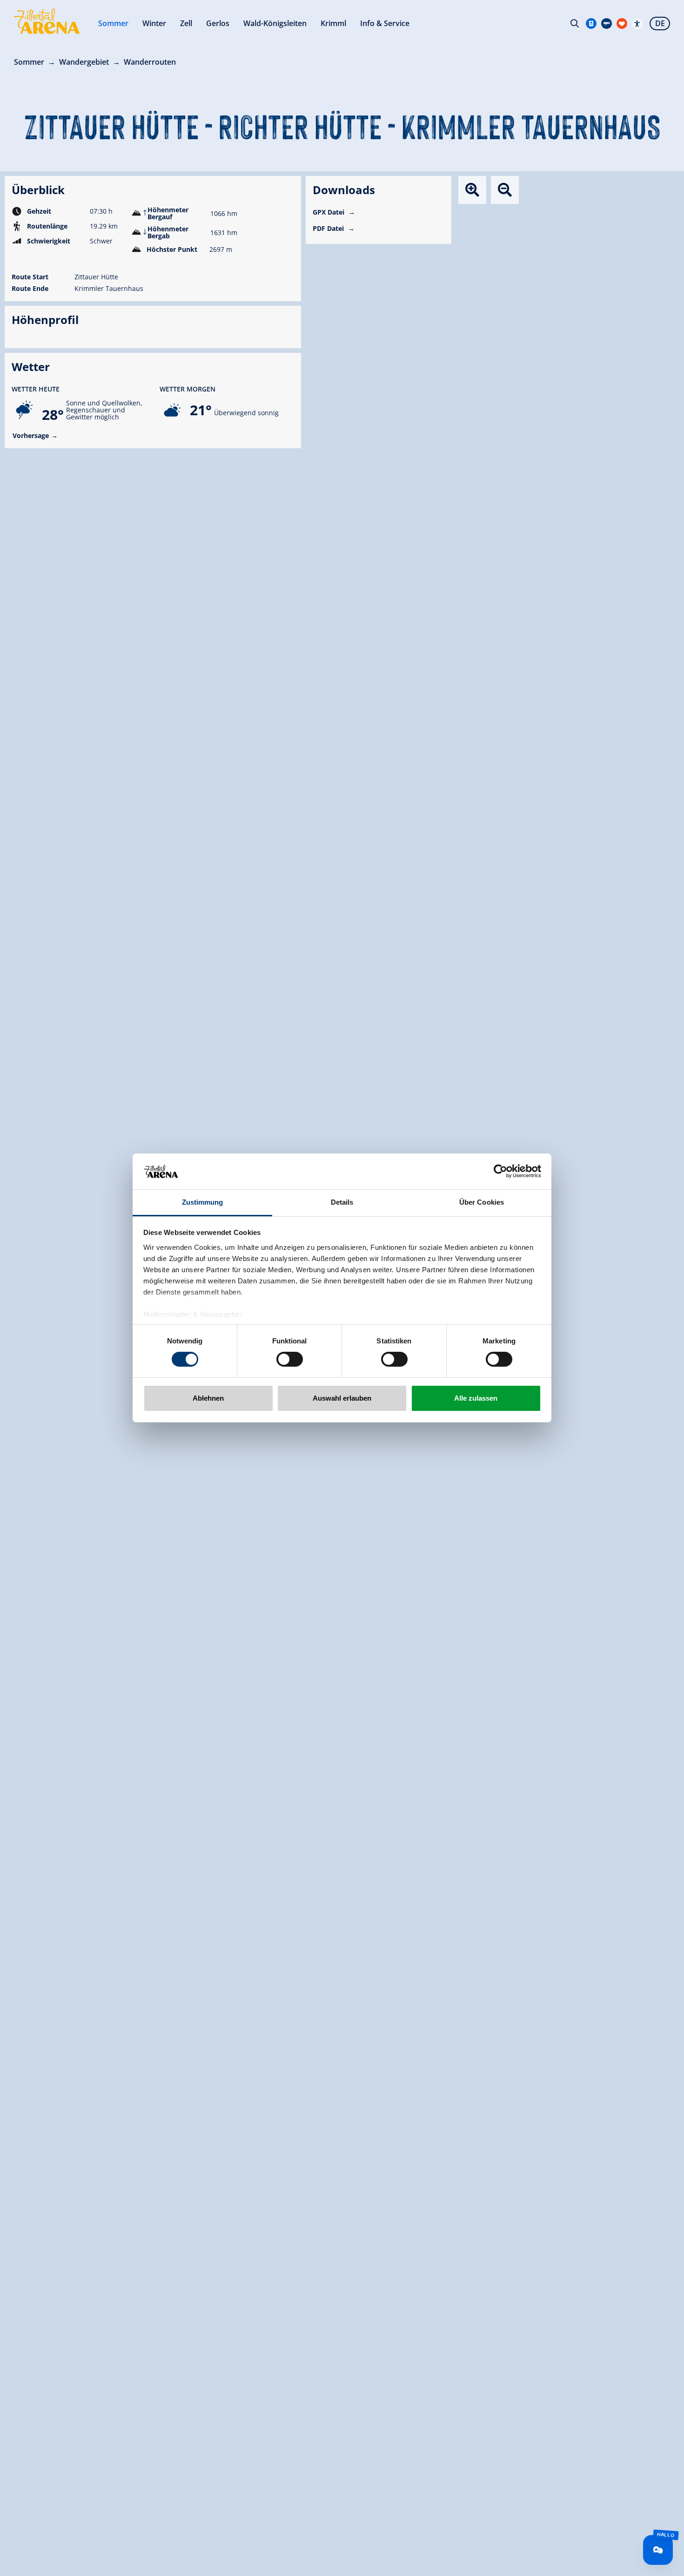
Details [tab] (342, 1202)
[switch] (290, 1359)
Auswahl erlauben (342, 1398)
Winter (154, 23)
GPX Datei (329, 212)
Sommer (113, 23)
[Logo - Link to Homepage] (47, 21)
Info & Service (385, 23)
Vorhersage (31, 435)
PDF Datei (329, 228)
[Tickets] (591, 24)
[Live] (607, 24)
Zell (186, 23)
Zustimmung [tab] (203, 1202)
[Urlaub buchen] (622, 24)
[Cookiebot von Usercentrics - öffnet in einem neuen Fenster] (500, 1171)
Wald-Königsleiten (275, 23)
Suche (575, 23)
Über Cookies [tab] (482, 1202)
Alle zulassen (476, 1398)
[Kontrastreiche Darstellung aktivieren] (637, 24)
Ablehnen (208, 1398)
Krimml (333, 23)
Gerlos (218, 23)
